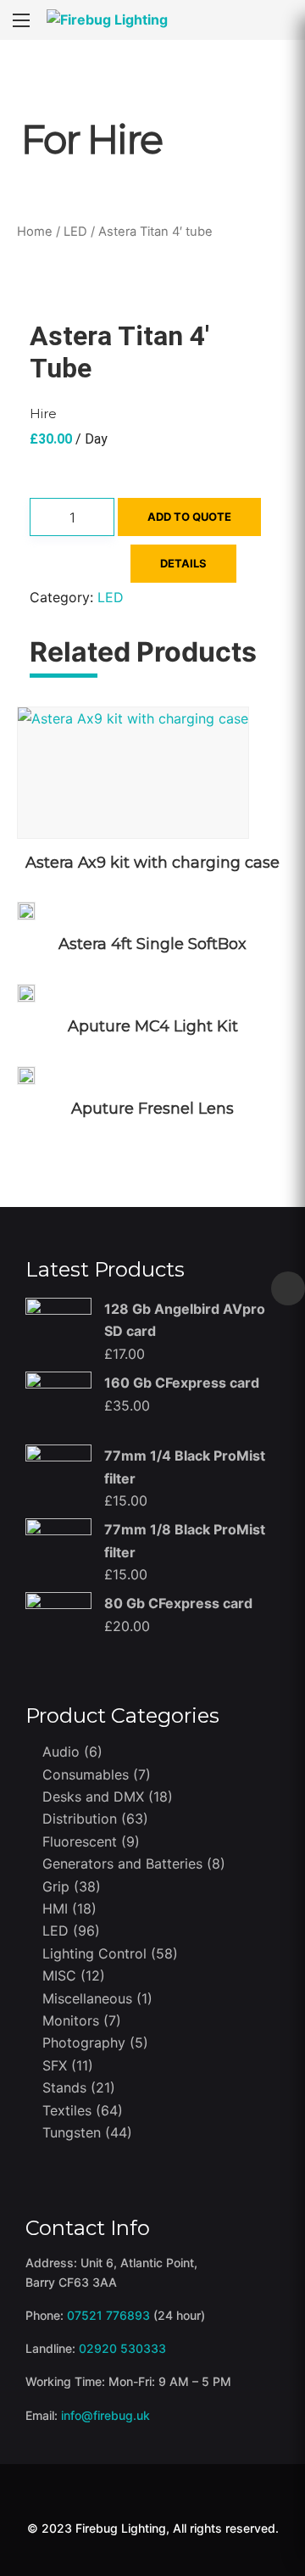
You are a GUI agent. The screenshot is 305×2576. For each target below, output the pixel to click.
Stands (64, 2087)
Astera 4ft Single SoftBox (152, 944)
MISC (59, 1975)
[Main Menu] (21, 20)
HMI (55, 1908)
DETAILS (183, 563)
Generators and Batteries (122, 1864)
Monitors (71, 2020)
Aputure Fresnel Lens (152, 1109)
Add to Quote (189, 517)
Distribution (80, 1819)
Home (35, 232)
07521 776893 (108, 2315)
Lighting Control (94, 1953)
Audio (61, 1752)
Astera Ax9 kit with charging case (152, 863)
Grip (56, 1886)
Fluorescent (80, 1841)
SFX (55, 2065)
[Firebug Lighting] (107, 20)
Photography (84, 2042)
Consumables (86, 1774)
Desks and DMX (93, 1796)
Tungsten (72, 2132)
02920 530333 (122, 2348)
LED (75, 232)
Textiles (67, 2110)
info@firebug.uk (105, 2415)
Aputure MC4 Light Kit (153, 1026)
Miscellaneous (87, 1998)
